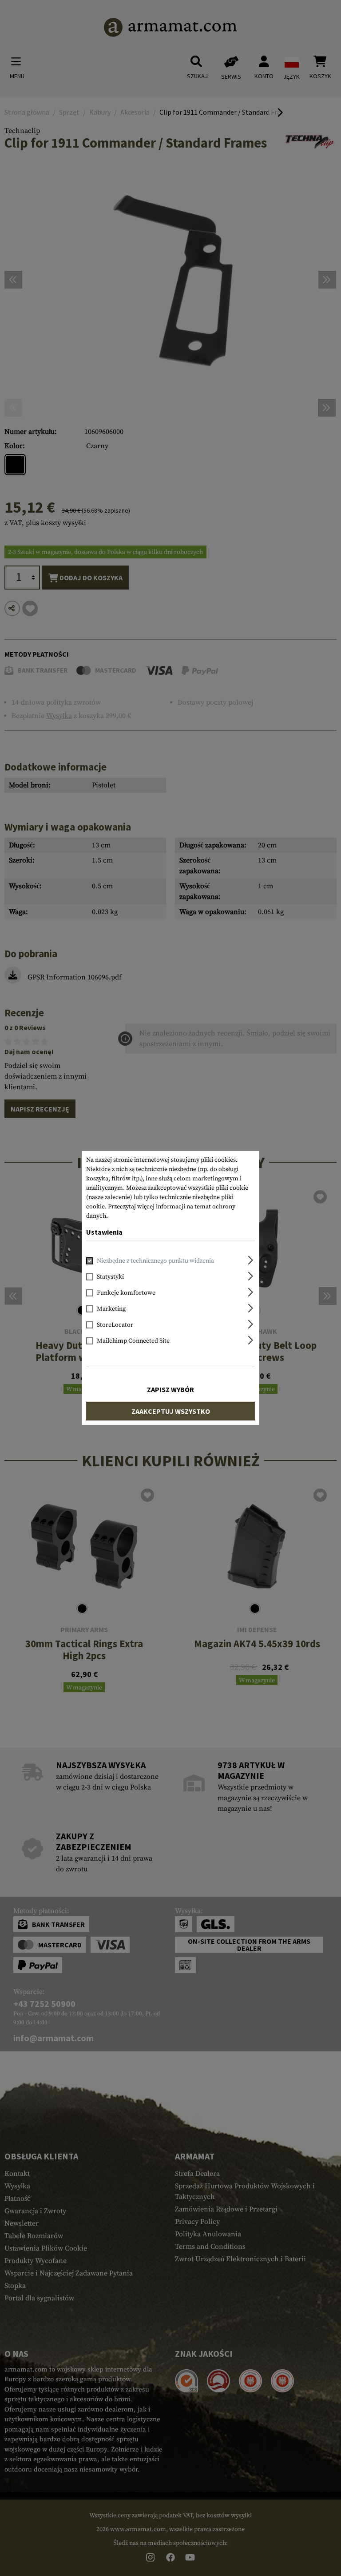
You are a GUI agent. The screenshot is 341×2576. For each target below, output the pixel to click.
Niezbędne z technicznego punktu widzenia (155, 1261)
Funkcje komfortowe (126, 1293)
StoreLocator (115, 1325)
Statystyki (110, 1277)
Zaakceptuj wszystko (171, 1411)
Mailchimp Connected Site (133, 1341)
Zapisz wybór (170, 1389)
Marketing (111, 1309)
